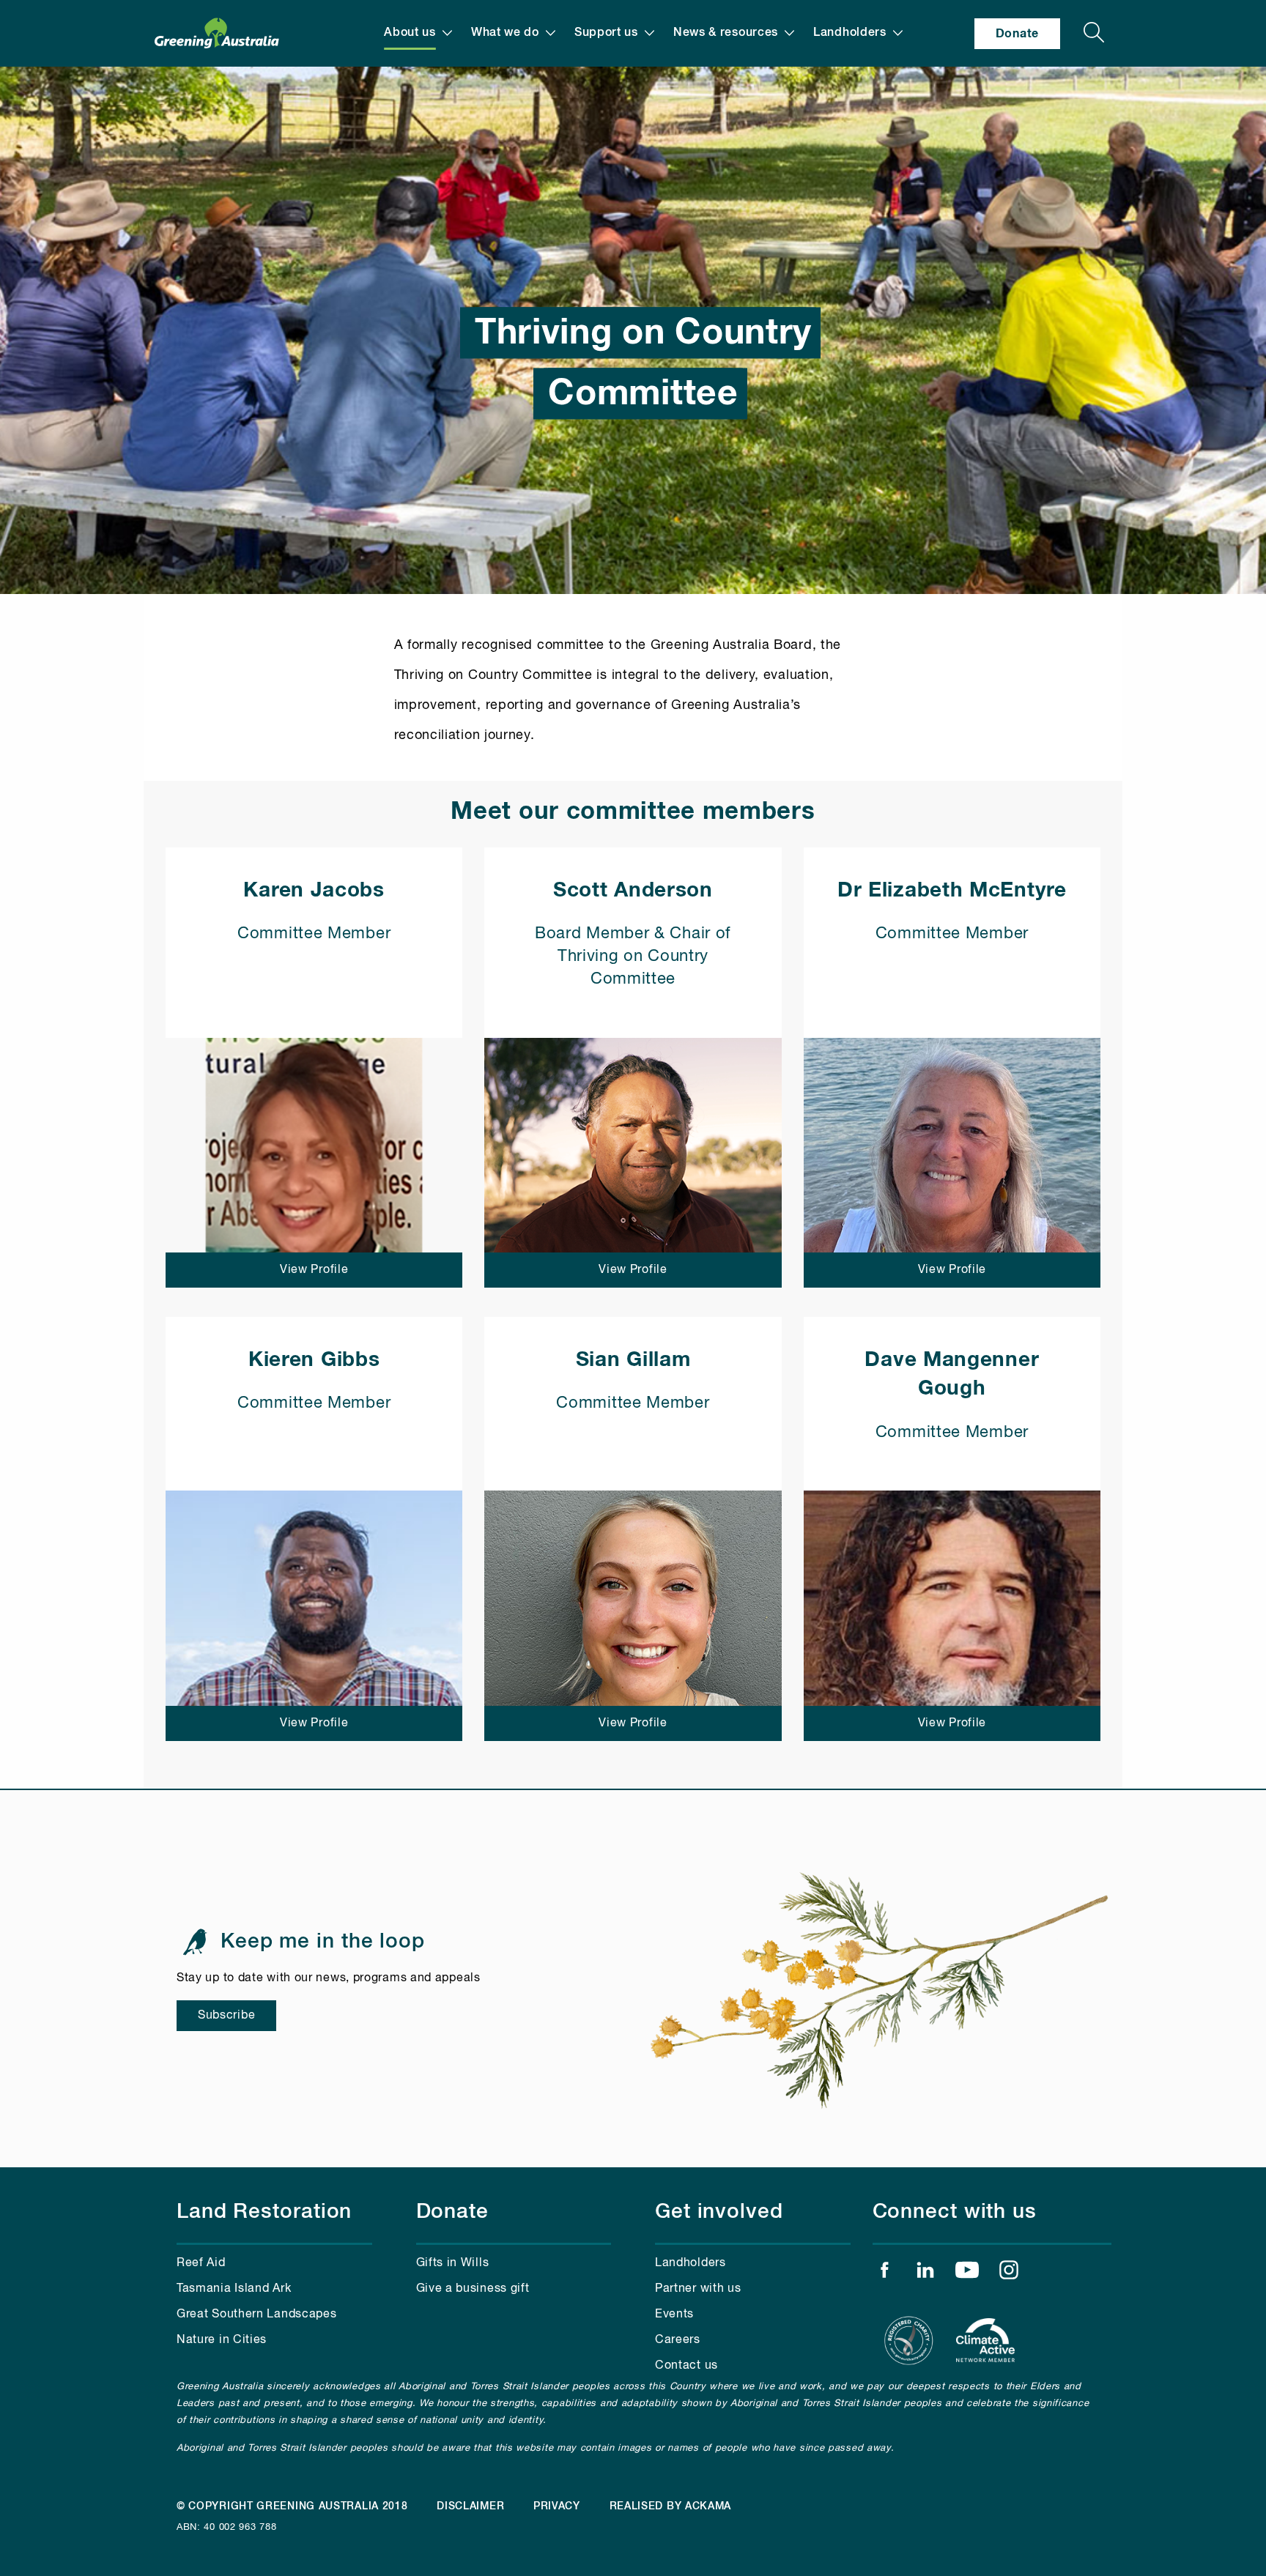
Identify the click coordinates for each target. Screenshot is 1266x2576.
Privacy (557, 2506)
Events (674, 2315)
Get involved (719, 2212)
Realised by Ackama (671, 2506)
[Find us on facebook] (884, 2274)
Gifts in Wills (453, 2263)
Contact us (686, 2366)
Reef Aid (201, 2263)
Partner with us (698, 2289)
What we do (505, 33)
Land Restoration (264, 2212)
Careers (678, 2340)
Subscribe (226, 2016)
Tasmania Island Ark (234, 2289)
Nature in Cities (222, 2340)
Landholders (850, 33)
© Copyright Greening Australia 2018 (292, 2506)
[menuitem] (418, 33)
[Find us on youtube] (967, 2274)
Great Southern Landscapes (257, 2315)
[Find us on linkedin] (925, 2274)
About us (410, 33)
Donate (1017, 34)
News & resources (726, 33)
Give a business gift (473, 2289)
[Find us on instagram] (1009, 2274)
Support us (606, 33)
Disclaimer (470, 2506)
